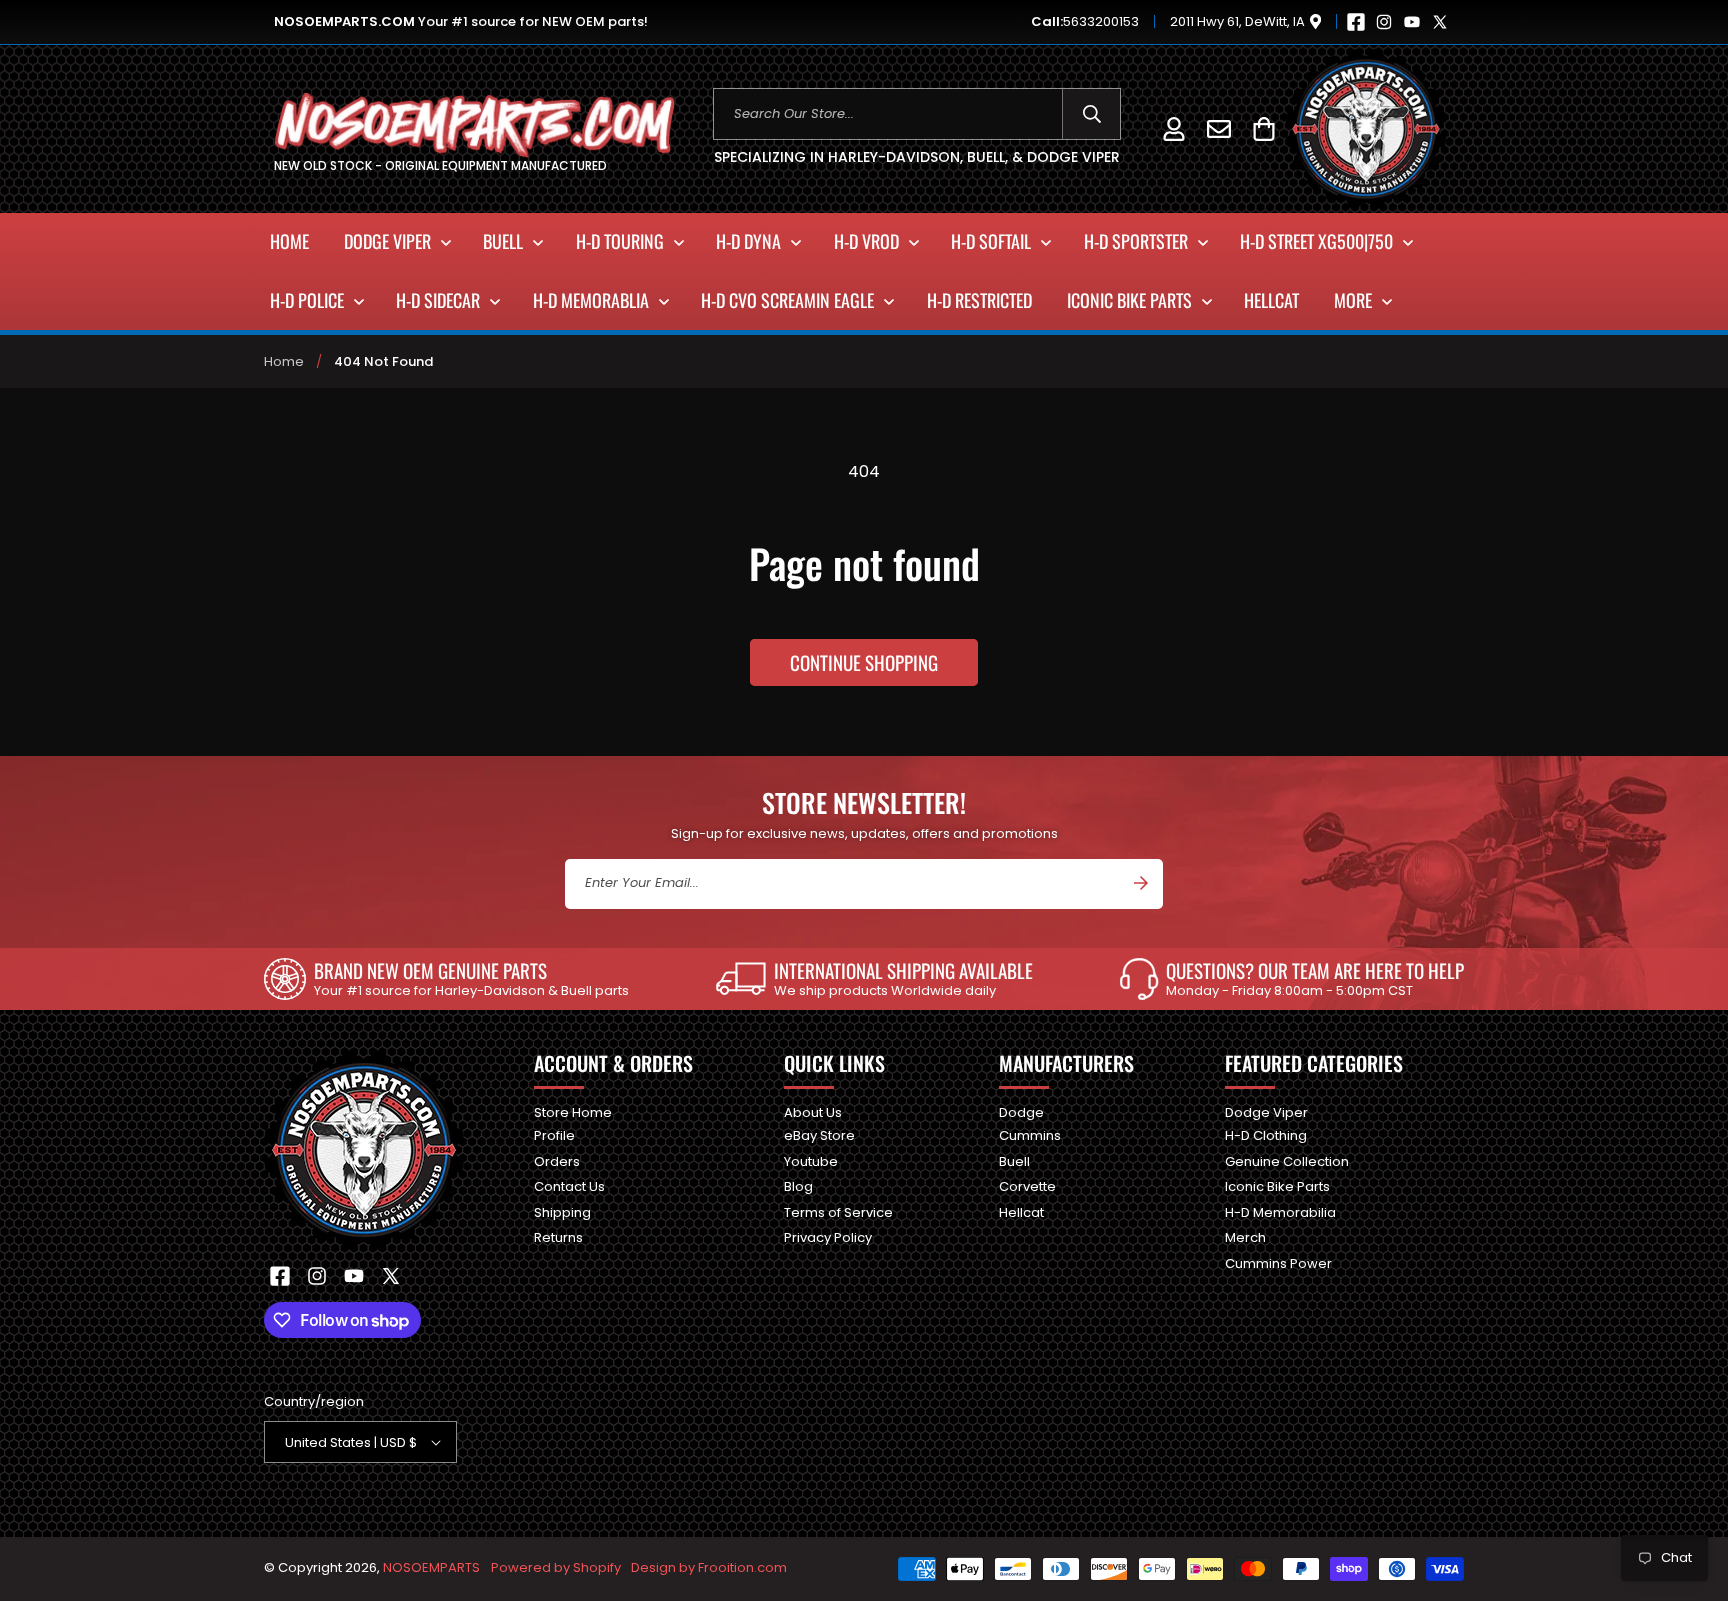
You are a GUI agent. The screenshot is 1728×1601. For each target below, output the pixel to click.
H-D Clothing (1266, 1135)
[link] (446, 979)
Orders (557, 1161)
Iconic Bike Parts (1277, 1186)
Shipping (562, 1212)
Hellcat (1021, 1212)
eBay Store (819, 1135)
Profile (554, 1135)
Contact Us (569, 1186)
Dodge (1021, 1113)
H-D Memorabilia (1280, 1212)
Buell (1014, 1161)
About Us (813, 1113)
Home (284, 361)
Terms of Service (838, 1212)
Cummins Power (1278, 1263)
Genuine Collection (1287, 1161)
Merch (1245, 1237)
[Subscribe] (1141, 883)
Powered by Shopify (556, 1567)
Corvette (1027, 1186)
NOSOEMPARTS (431, 1567)
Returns (558, 1237)
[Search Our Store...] (1091, 114)
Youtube (811, 1161)
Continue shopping (864, 662)
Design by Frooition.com (709, 1567)
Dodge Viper (1266, 1113)
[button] (1263, 128)
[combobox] (917, 114)
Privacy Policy (828, 1237)
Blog (798, 1186)
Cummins (1030, 1135)
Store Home (573, 1113)
